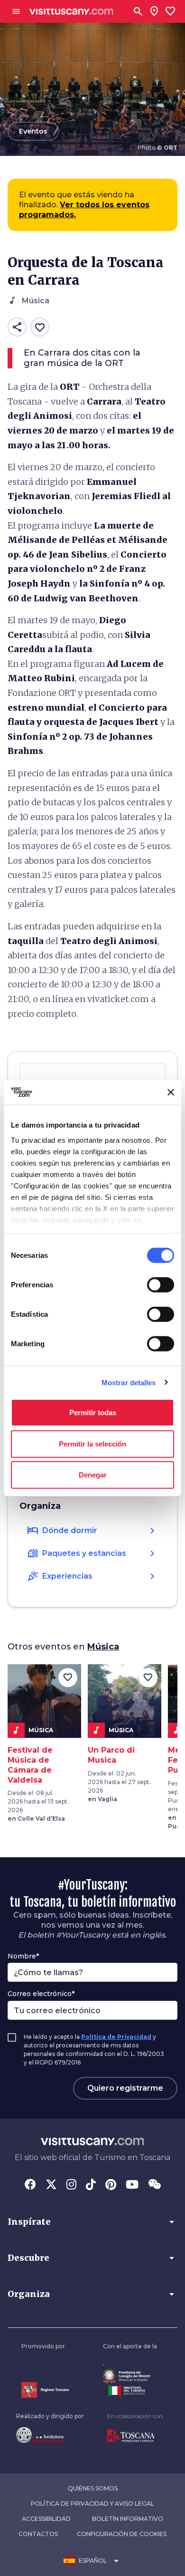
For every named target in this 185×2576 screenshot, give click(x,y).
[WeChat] (154, 2185)
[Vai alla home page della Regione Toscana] (45, 2390)
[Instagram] (71, 2185)
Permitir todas (93, 1413)
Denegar (93, 1475)
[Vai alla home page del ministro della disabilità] (130, 2376)
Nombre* (23, 1956)
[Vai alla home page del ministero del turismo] (130, 2391)
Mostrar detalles (129, 1382)
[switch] (161, 1285)
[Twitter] (51, 2185)
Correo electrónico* (41, 1994)
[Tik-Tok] (91, 2185)
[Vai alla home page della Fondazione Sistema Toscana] (50, 2435)
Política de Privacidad (116, 2037)
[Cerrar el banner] (171, 1092)
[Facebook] (30, 2185)
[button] (92, 2222)
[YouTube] (132, 2185)
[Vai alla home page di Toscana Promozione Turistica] (135, 2436)
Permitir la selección (92, 1443)
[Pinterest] (111, 2185)
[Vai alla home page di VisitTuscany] (71, 12)
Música (103, 1647)
